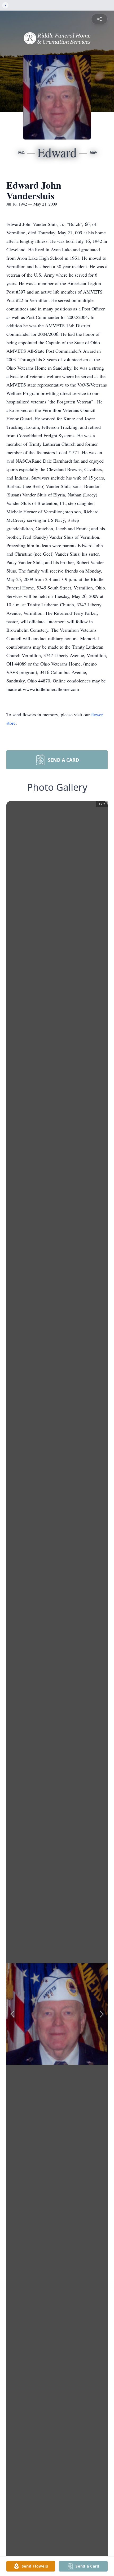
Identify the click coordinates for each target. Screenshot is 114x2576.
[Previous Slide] (12, 2014)
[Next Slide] (102, 2014)
